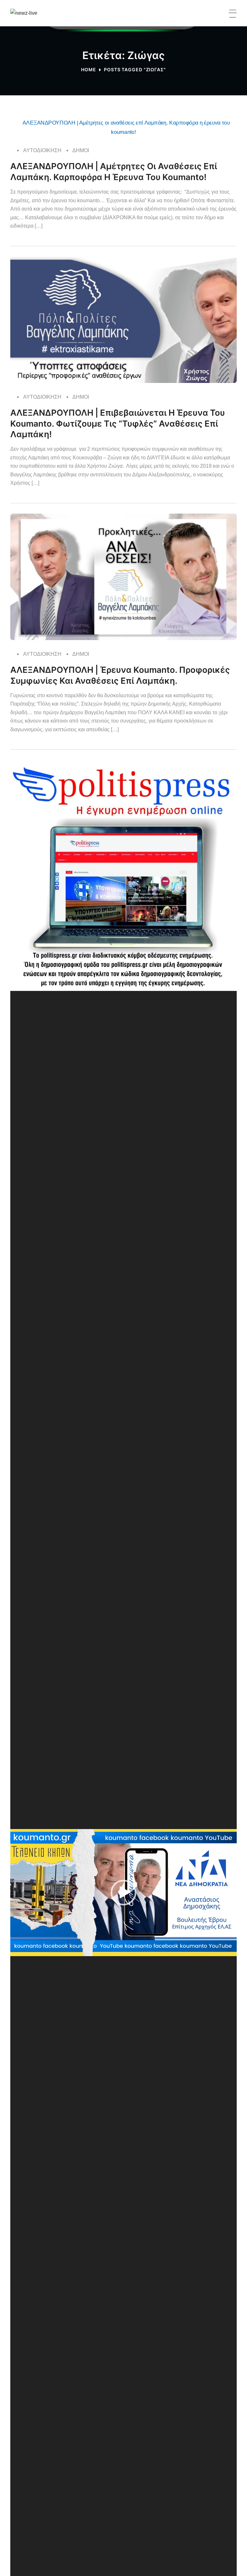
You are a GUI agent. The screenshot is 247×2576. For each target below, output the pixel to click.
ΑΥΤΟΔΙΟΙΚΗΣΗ (42, 150)
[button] (123, 1893)
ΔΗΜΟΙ (81, 150)
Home (89, 69)
